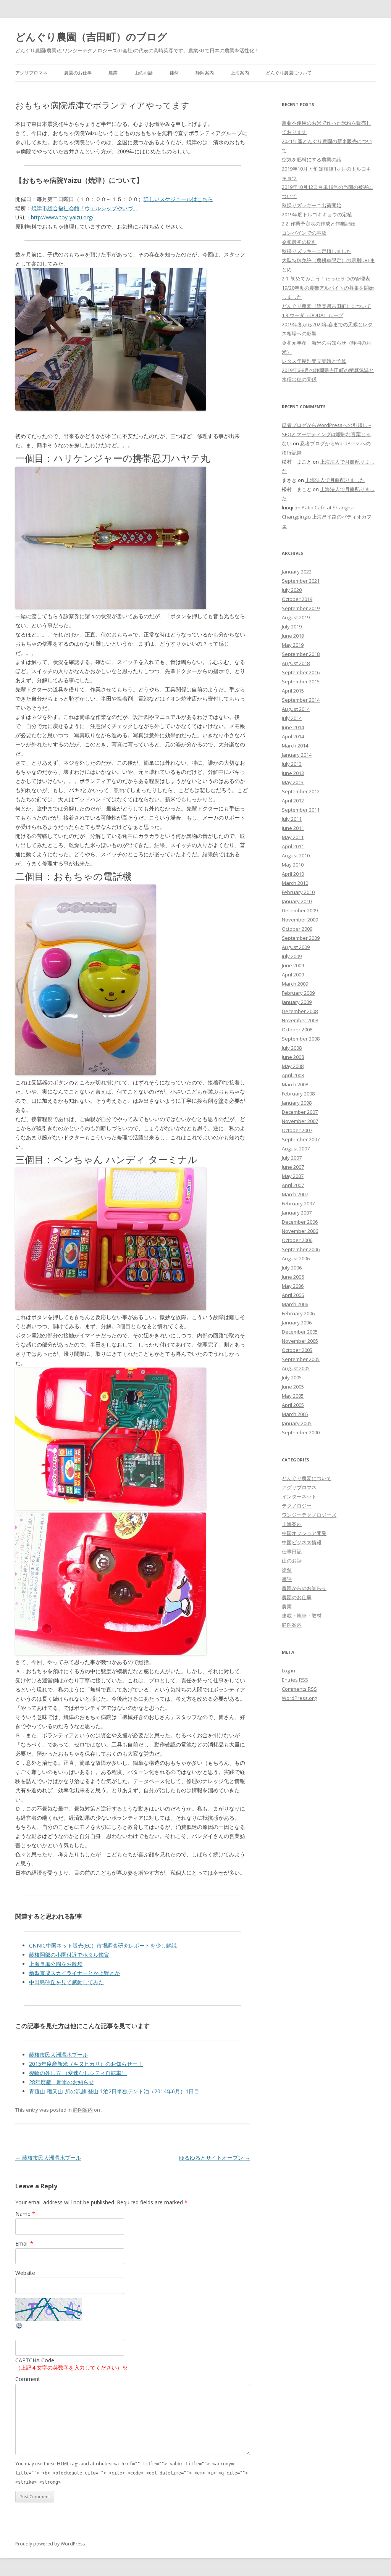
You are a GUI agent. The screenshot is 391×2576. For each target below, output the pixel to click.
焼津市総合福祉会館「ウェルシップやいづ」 (85, 208)
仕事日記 (292, 1551)
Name (25, 2214)
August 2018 (296, 663)
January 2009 (297, 1002)
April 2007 (293, 1185)
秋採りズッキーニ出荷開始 (312, 205)
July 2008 (292, 1048)
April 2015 (293, 691)
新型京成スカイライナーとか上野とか (74, 1973)
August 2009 (296, 947)
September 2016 (301, 672)
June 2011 (293, 828)
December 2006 (300, 1222)
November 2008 (300, 1020)
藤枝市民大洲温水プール (58, 2055)
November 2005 (300, 1341)
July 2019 (292, 627)
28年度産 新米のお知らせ (61, 2082)
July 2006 (292, 1268)
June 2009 (293, 965)
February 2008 (298, 1094)
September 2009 (301, 938)
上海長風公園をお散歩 (56, 1964)
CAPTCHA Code (35, 2360)
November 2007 (300, 1121)
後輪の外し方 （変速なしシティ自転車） (78, 2073)
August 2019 (296, 617)
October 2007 (297, 1130)
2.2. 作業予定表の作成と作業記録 (318, 224)
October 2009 (297, 929)
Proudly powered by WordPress (50, 2544)
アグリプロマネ (31, 73)
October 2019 (297, 599)
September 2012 (301, 791)
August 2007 (296, 1149)
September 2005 (301, 1359)
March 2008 (295, 1084)
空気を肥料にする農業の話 (312, 159)
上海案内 (240, 73)
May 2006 (293, 1286)
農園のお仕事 (78, 73)
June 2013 (293, 773)
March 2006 (295, 1304)
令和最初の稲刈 (299, 242)
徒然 (174, 73)
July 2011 (292, 819)
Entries (295, 1680)
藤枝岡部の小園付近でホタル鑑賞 (69, 1955)
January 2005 (297, 1423)
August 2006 (296, 1258)
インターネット (299, 1497)
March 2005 (295, 1414)
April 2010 (293, 874)
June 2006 (293, 1277)
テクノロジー (297, 1506)
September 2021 (301, 581)
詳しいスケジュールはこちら (178, 199)
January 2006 (297, 1323)
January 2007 (297, 1213)
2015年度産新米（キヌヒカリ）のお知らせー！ (86, 2064)
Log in (288, 1671)
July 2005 (292, 1377)
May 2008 (293, 1066)
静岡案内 (205, 73)
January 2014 (297, 755)
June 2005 (293, 1387)
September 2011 (301, 810)
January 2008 (297, 1103)
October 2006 (297, 1240)
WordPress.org (299, 1698)
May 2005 (293, 1396)
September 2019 (301, 608)
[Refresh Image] (19, 2327)
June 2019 (293, 636)
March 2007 (295, 1194)
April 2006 (293, 1295)
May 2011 (293, 837)
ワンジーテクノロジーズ (309, 1515)
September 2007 (301, 1139)
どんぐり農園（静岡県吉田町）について (326, 306)
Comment (28, 2379)
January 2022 (297, 572)
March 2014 (295, 746)
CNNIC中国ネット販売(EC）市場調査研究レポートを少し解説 (103, 1945)
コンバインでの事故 (304, 233)
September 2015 (301, 681)
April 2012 (293, 801)
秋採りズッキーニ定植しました (317, 251)
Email (24, 2243)
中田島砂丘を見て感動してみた (66, 1982)
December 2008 (300, 1011)
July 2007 (292, 1158)
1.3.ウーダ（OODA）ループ (313, 315)
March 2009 (295, 984)
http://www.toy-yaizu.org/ (62, 217)
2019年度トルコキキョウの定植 (317, 214)
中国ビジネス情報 (302, 1542)
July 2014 (292, 718)
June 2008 (293, 1057)
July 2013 (292, 764)
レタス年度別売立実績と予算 (314, 361)
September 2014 (301, 700)
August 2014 (296, 709)
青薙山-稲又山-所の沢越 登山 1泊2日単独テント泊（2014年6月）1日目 (114, 2091)
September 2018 (301, 654)
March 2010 (295, 883)
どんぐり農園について (289, 73)
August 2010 (296, 855)
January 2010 (297, 901)
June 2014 (293, 727)
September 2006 (301, 1249)
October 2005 (297, 1350)
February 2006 (298, 1313)
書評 (287, 1579)
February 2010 (298, 892)
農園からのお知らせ (304, 1588)
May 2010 (293, 865)
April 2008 (293, 1075)
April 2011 (293, 846)
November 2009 (300, 920)
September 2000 (301, 1432)
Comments (299, 1689)
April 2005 (293, 1405)
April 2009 (293, 975)
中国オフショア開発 (304, 1533)
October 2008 (297, 1029)
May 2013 (293, 782)
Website (25, 2273)
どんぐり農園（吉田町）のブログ (91, 37)
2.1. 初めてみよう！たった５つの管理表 (326, 279)
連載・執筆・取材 (302, 1616)
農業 (113, 73)
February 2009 (298, 993)
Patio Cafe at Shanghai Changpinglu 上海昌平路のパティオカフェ (327, 517)
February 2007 (298, 1203)
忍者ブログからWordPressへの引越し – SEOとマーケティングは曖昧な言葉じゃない (326, 434)
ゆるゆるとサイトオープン (215, 2158)
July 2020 (292, 590)
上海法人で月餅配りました (335, 480)
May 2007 (293, 1176)
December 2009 (300, 910)
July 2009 (292, 956)
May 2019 (293, 645)
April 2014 (293, 736)
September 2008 (301, 1039)
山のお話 (144, 73)
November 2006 (300, 1231)
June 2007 (293, 1167)
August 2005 (296, 1368)
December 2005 (300, 1332)
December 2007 (300, 1112)
